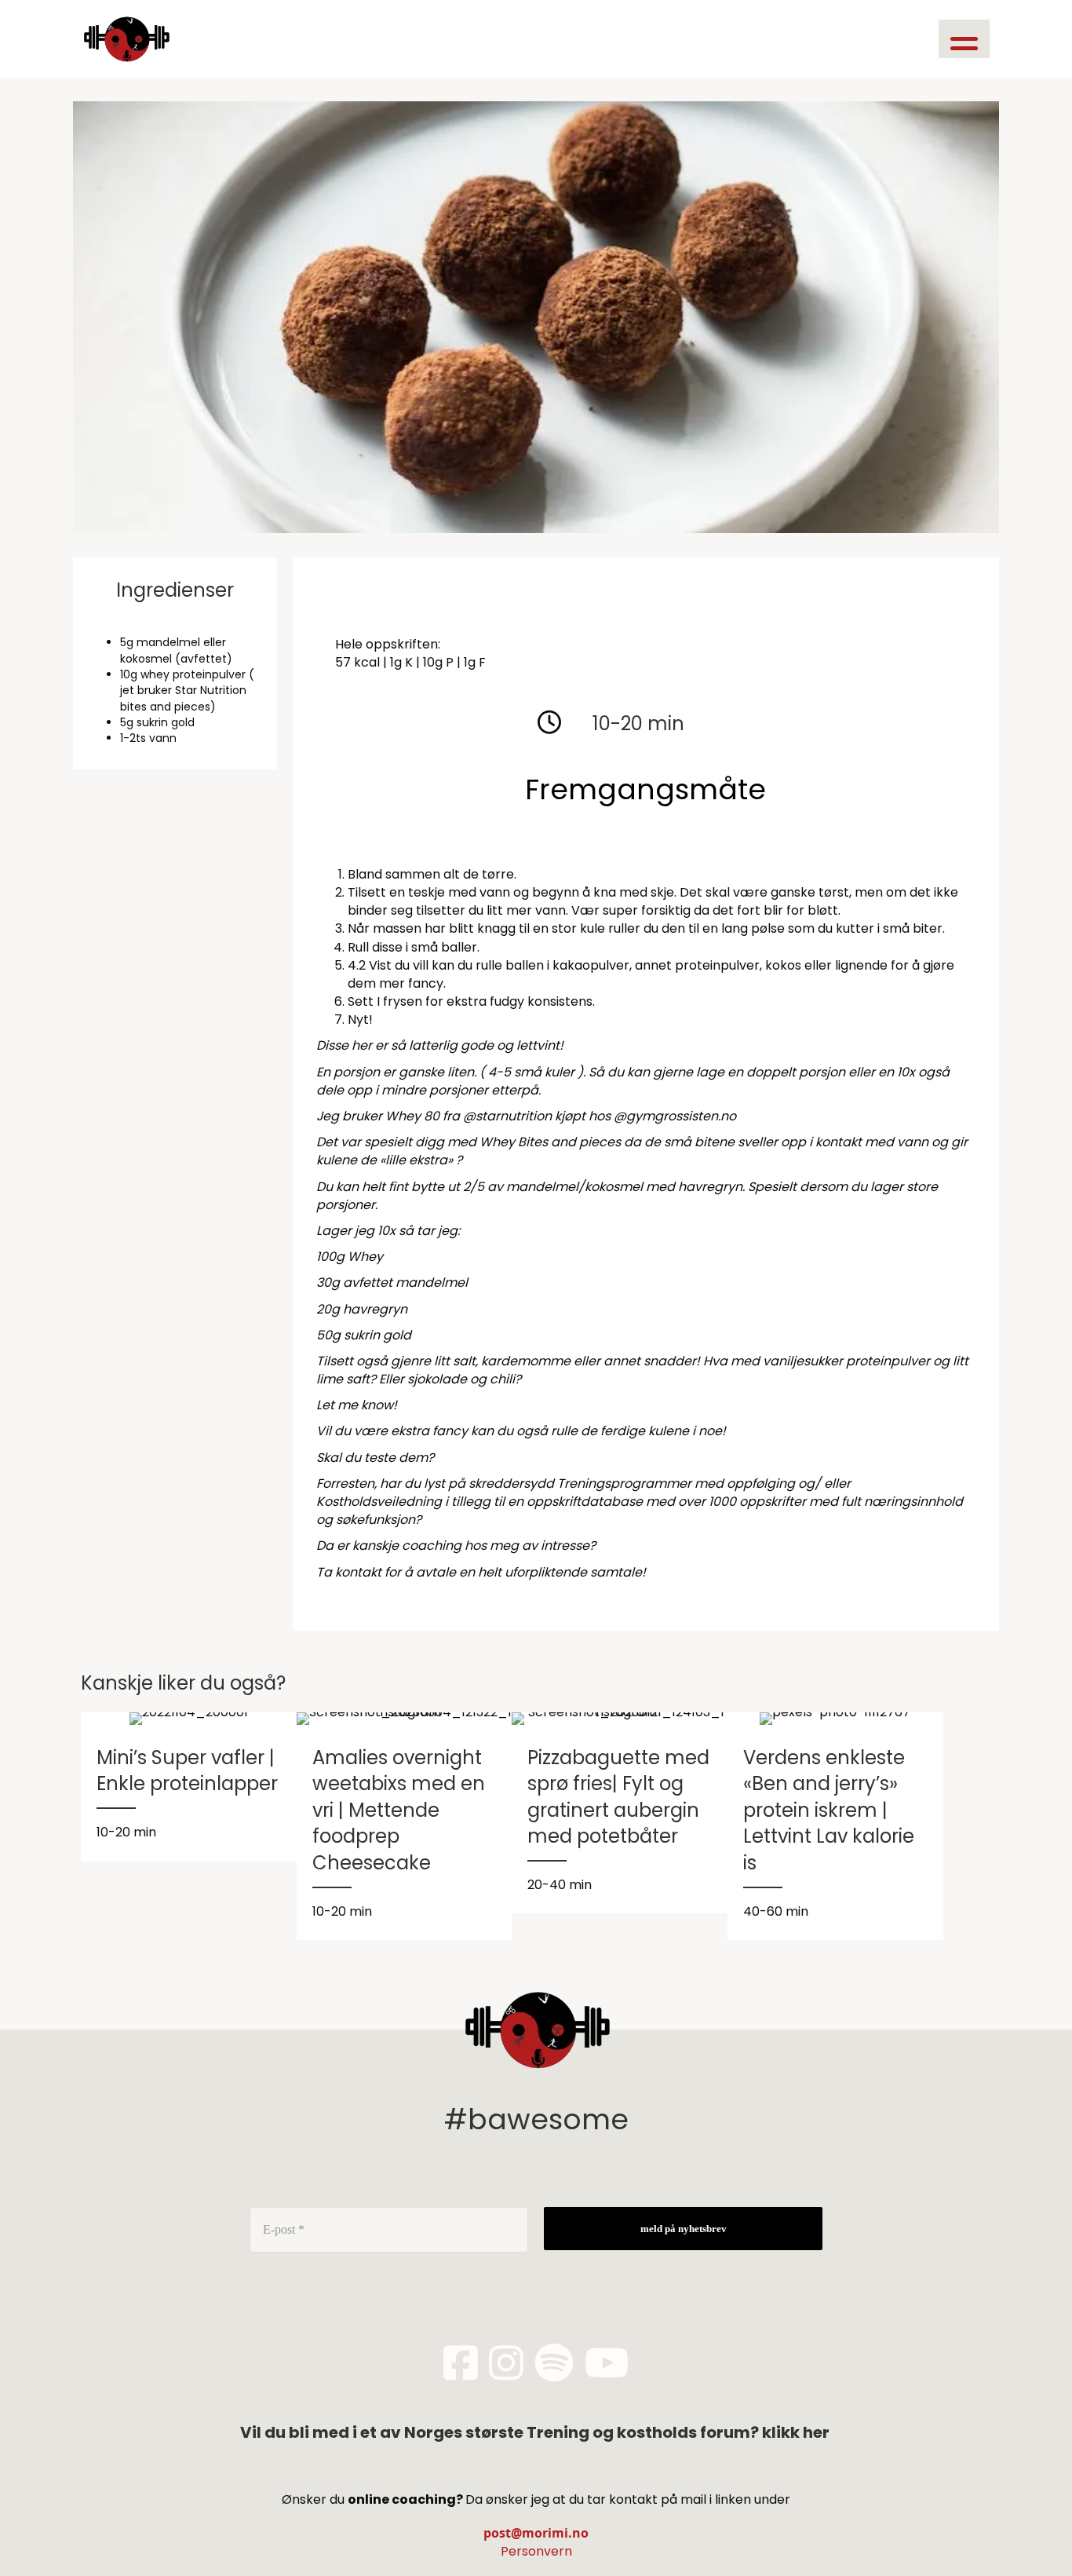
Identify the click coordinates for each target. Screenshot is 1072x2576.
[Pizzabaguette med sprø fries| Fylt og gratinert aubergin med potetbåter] (620, 1813)
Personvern (536, 2551)
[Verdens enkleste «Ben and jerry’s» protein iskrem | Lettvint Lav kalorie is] (835, 1826)
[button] (964, 39)
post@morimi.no (536, 2533)
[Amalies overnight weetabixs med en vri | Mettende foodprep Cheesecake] (405, 1826)
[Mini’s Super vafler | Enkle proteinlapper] (189, 1787)
